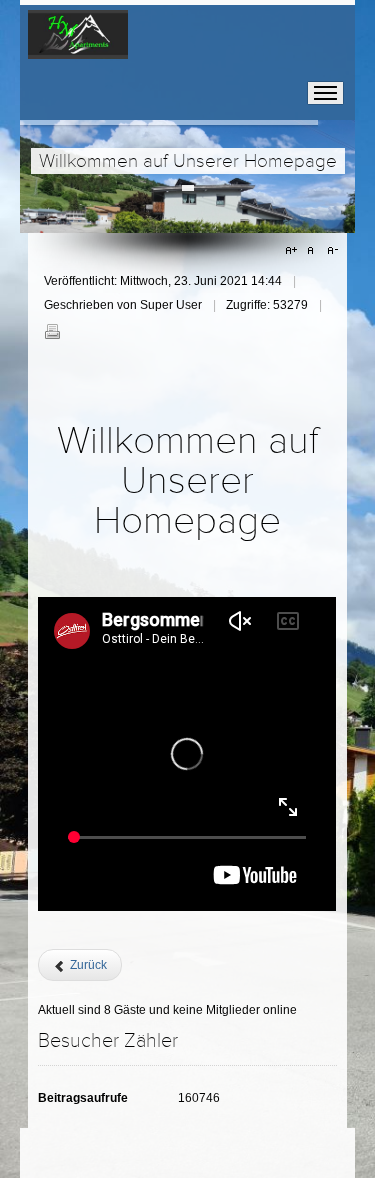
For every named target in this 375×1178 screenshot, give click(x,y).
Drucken (52, 331)
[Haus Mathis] (78, 42)
